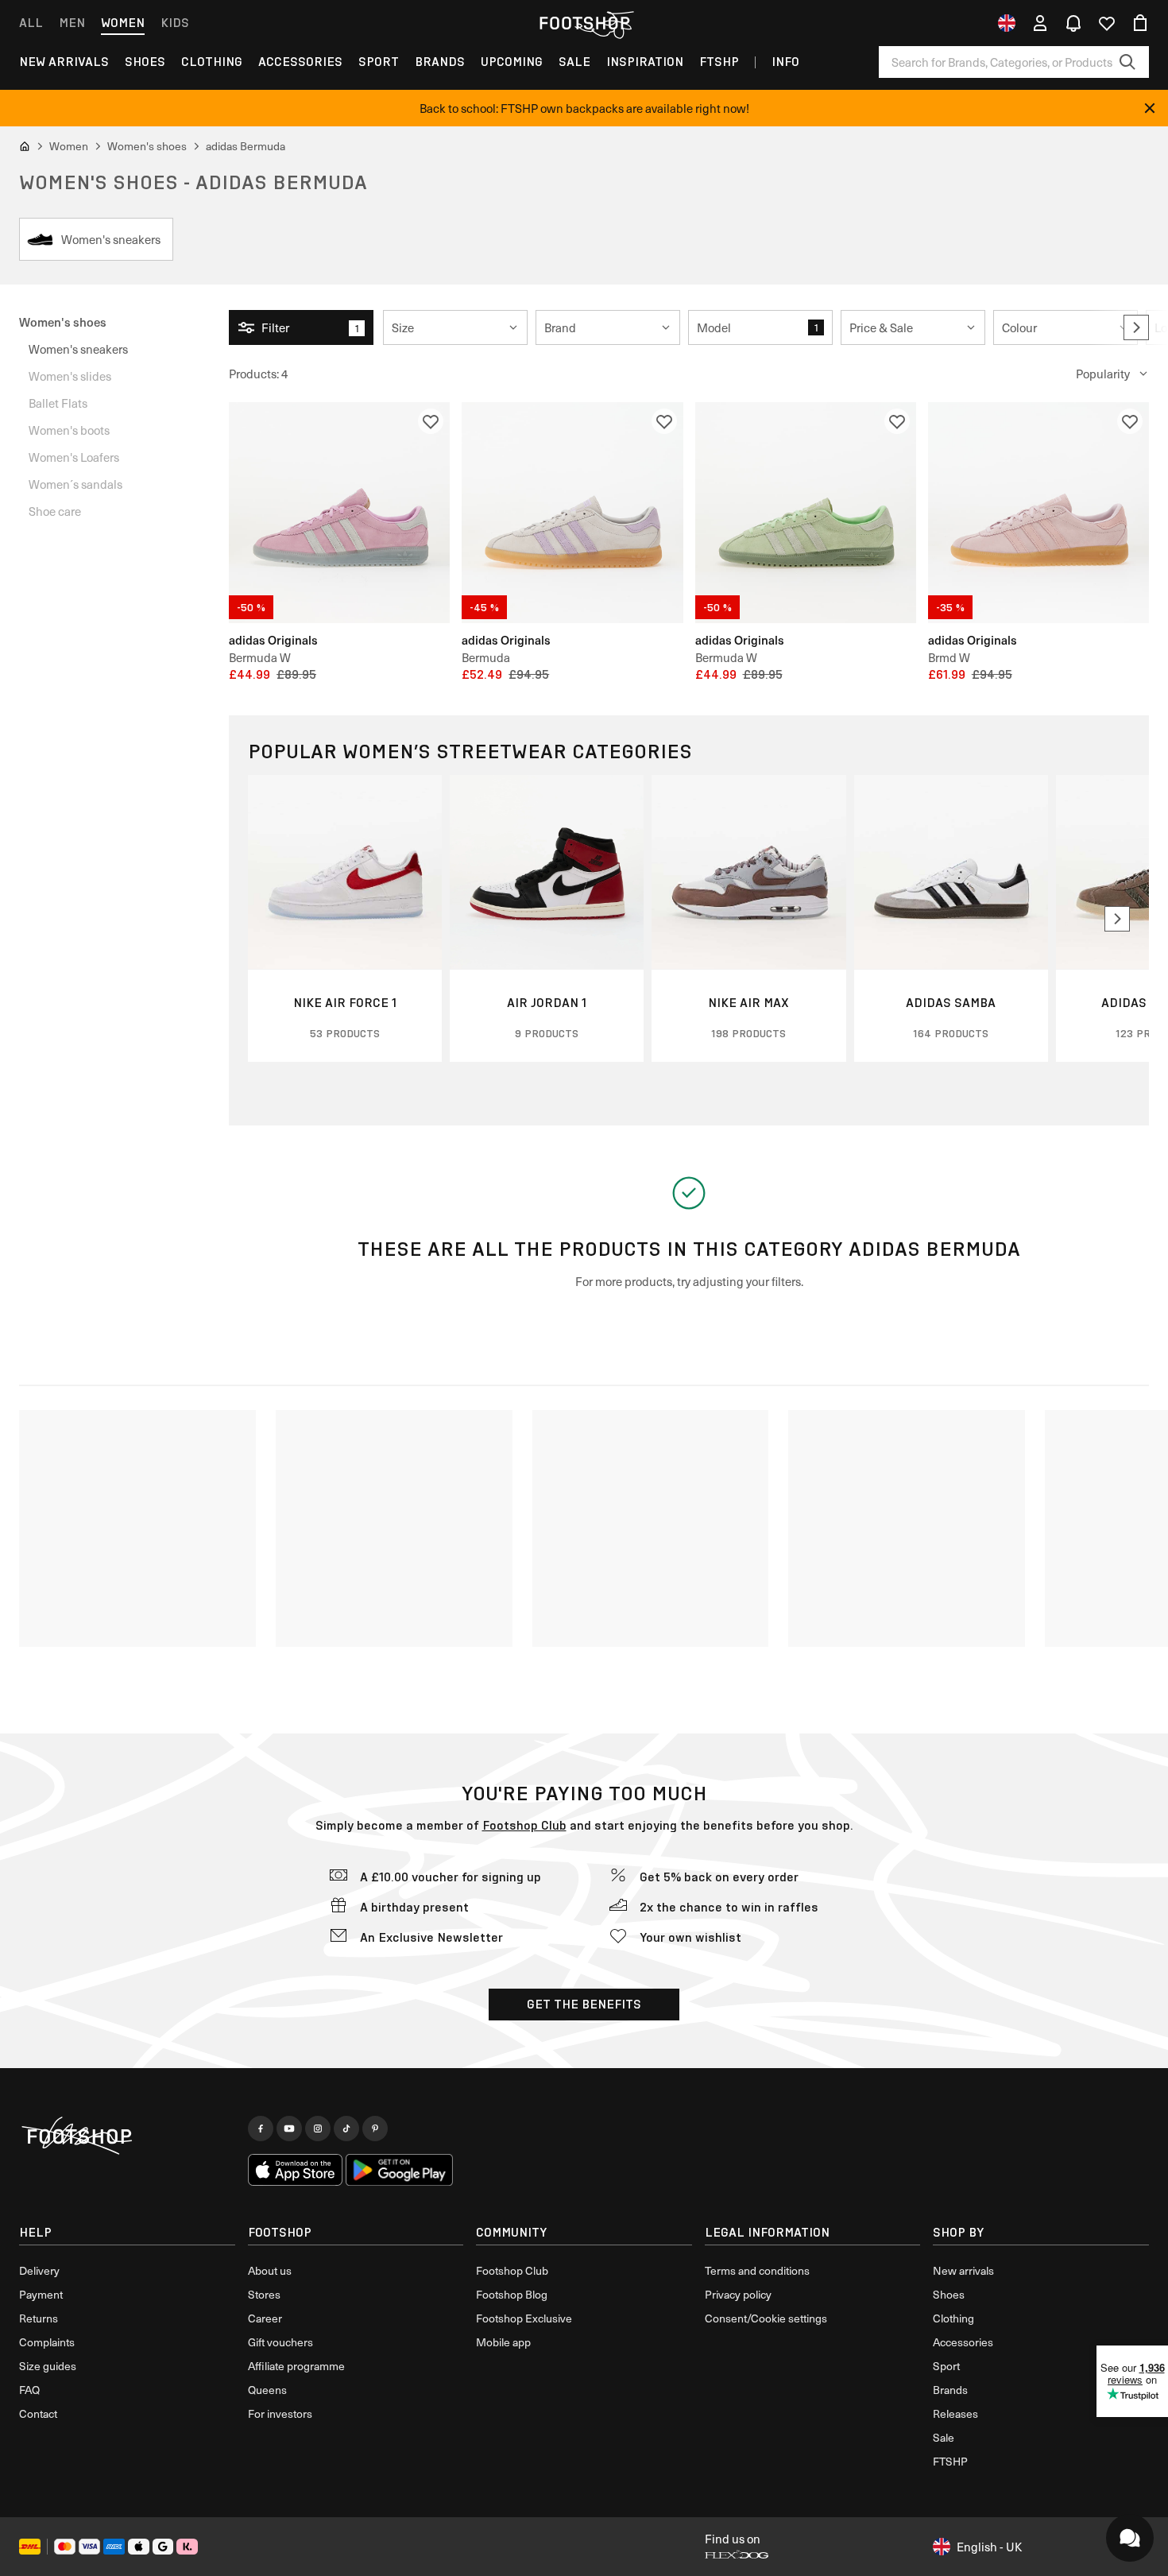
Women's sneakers (78, 349)
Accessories (300, 62)
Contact (38, 2413)
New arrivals (64, 62)
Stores (264, 2294)
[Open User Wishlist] (1107, 23)
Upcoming (512, 62)
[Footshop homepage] (584, 23)
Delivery (39, 2270)
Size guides (48, 2366)
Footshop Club (524, 1825)
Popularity (1103, 374)
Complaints (47, 2342)
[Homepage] (127, 2136)
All (31, 23)
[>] (1136, 327)
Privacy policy (738, 2294)
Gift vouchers (280, 2342)
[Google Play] (399, 2170)
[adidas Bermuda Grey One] (572, 513)
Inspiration (645, 62)
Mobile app (503, 2342)
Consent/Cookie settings (766, 2318)
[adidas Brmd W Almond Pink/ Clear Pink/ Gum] (1038, 513)
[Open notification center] (1073, 23)
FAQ (29, 2390)
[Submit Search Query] (1127, 62)
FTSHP (719, 62)
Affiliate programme (296, 2366)
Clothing (212, 62)
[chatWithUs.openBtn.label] (1130, 2538)
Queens (267, 2390)
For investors (280, 2413)
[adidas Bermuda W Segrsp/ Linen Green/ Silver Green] (806, 513)
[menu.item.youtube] (289, 2129)
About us (270, 2270)
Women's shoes (63, 322)
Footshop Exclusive (524, 2318)
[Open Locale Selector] (1007, 23)
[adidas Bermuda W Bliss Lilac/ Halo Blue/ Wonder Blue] (339, 513)
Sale (574, 62)
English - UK (989, 2547)
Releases (955, 2413)
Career (265, 2318)
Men (72, 23)
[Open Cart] (1140, 23)
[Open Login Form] (1040, 23)
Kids (175, 23)
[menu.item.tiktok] (346, 2129)
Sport (379, 62)
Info (785, 62)
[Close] (1150, 108)
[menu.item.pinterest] (375, 2129)
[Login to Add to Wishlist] (431, 421)
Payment (41, 2294)
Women (123, 23)
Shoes (145, 62)
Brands (440, 62)
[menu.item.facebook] (261, 2129)
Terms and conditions (757, 2270)
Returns (39, 2318)
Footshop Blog (512, 2294)
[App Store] (296, 2170)
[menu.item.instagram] (318, 2129)
